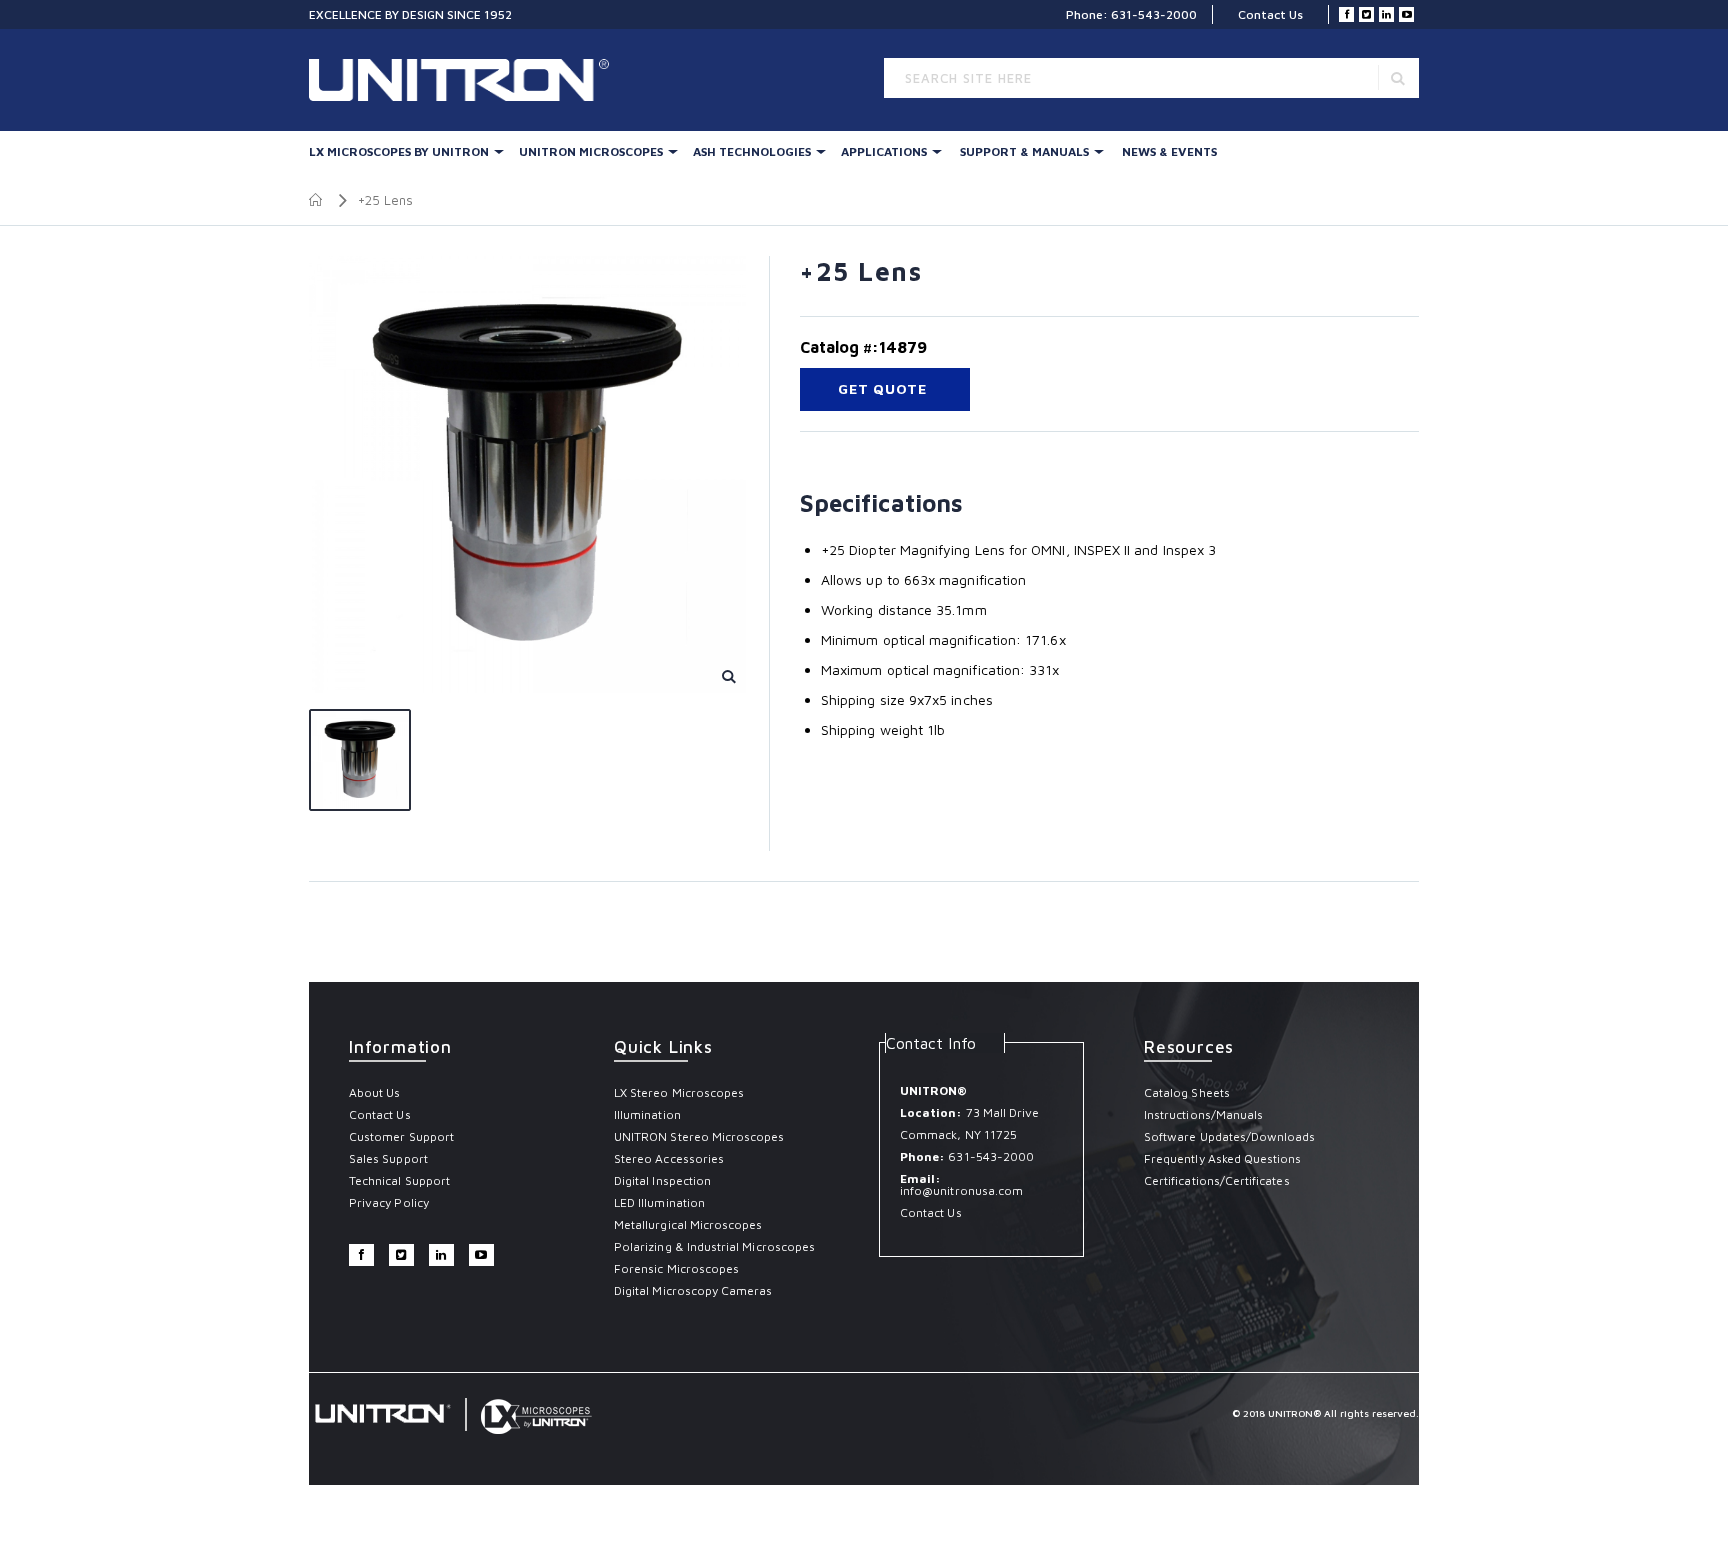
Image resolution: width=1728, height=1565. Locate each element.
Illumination (647, 1114)
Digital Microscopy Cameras (693, 1290)
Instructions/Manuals (1203, 1114)
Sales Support (388, 1158)
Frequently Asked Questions (1223, 1158)
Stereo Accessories (669, 1158)
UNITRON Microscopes (591, 151)
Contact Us (1270, 14)
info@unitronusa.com (961, 1190)
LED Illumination (659, 1202)
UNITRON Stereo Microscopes (699, 1136)
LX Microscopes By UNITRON (399, 151)
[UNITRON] (394, 80)
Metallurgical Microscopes (688, 1224)
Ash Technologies (752, 151)
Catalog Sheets (1187, 1092)
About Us (374, 1092)
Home (316, 200)
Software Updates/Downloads (1230, 1136)
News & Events (1169, 151)
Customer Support (401, 1136)
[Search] (1398, 77)
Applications (884, 151)
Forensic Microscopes (676, 1268)
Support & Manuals (1024, 151)
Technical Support (399, 1180)
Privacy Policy (389, 1202)
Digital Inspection (662, 1180)
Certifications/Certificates (1217, 1180)
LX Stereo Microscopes (679, 1092)
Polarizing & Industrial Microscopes (714, 1246)
